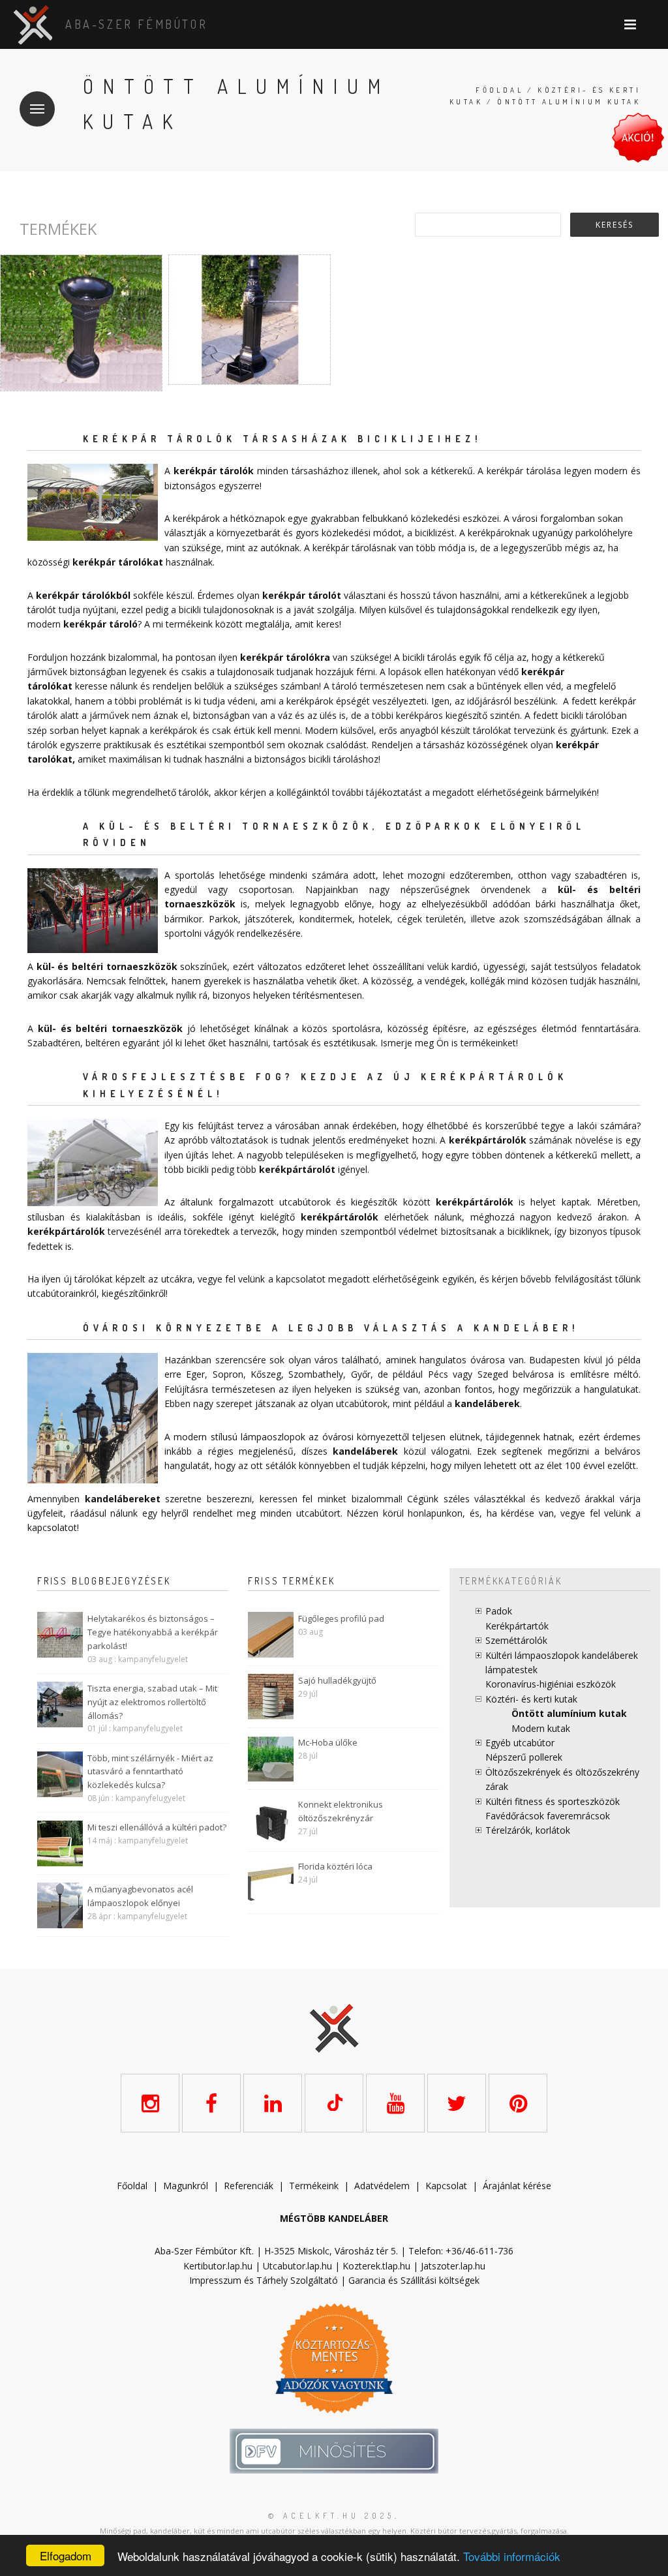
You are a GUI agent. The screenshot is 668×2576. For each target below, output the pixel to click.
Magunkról (186, 2186)
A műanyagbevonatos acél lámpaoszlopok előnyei (140, 1896)
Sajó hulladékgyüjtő (337, 1680)
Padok (499, 1611)
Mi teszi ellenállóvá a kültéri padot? (157, 1827)
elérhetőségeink (406, 1279)
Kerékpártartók (517, 1626)
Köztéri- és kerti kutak (531, 1699)
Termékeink (314, 2186)
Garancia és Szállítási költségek (414, 2280)
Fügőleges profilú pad (341, 1618)
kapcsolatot (52, 1527)
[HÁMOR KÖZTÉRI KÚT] (81, 323)
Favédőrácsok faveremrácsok (548, 1816)
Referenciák (249, 2186)
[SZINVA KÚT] (250, 320)
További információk (512, 2556)
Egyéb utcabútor (520, 1743)
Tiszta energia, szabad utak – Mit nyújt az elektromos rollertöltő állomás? (152, 1702)
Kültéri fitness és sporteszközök (553, 1801)
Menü (37, 109)
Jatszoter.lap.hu (453, 2266)
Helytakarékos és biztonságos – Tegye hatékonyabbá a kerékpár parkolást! (153, 1632)
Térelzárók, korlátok (528, 1830)
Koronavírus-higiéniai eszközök (551, 1684)
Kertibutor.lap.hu (218, 2266)
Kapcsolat (446, 2186)
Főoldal (499, 90)
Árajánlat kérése (517, 2186)
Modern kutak (541, 1728)
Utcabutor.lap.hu (297, 2266)
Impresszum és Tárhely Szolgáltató (264, 2280)
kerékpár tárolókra (285, 657)
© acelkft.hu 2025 (331, 2516)
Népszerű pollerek (524, 1757)
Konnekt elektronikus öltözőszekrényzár (341, 1811)
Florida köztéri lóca (335, 1866)
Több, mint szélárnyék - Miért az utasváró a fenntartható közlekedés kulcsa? (150, 1772)
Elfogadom (66, 2555)
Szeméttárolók (516, 1640)
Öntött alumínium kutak (569, 1713)
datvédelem (385, 2186)
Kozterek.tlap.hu (376, 2266)
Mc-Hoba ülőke (328, 1742)
